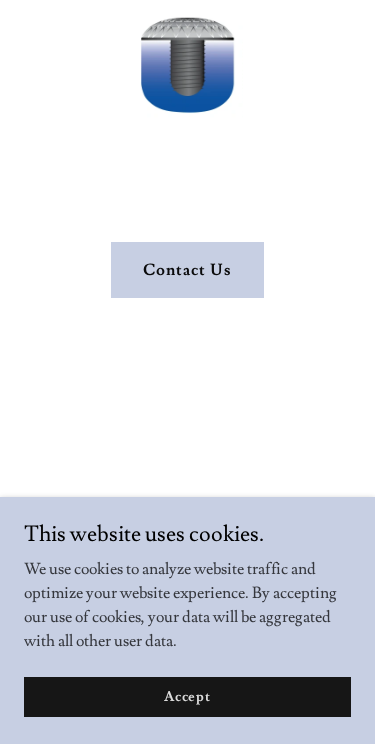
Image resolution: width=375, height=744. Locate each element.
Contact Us (187, 270)
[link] (188, 16)
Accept (187, 696)
